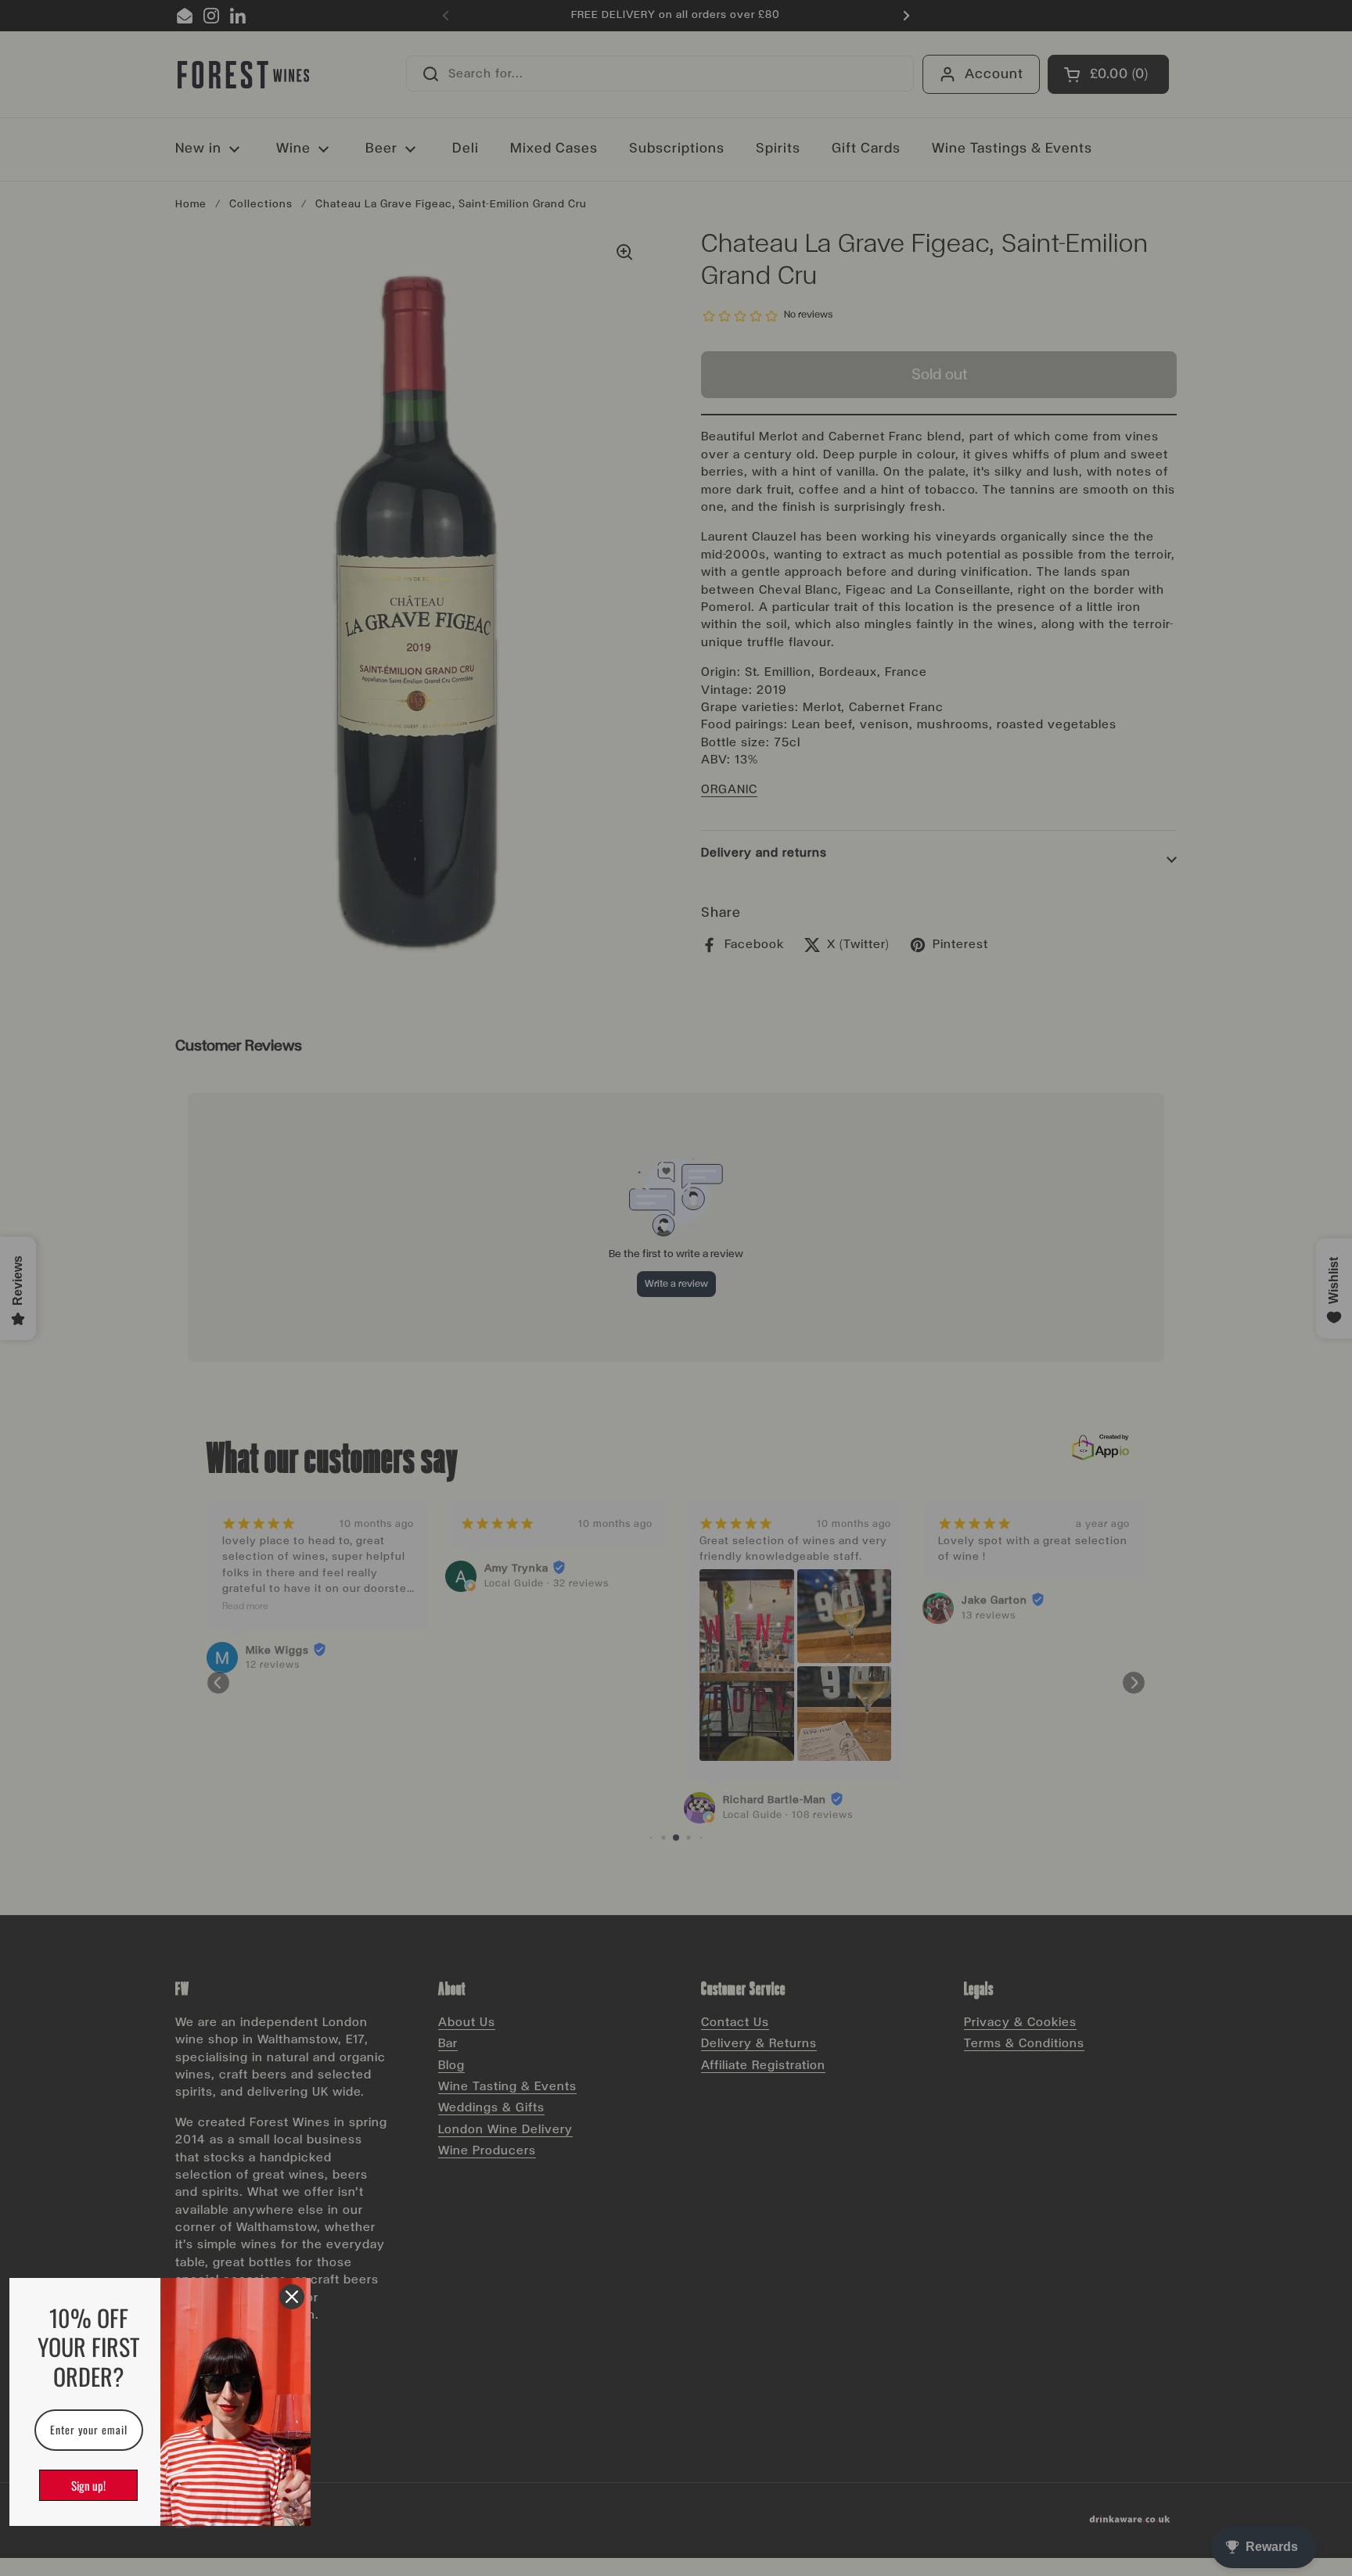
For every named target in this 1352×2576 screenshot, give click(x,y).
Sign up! (88, 2485)
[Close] (292, 2297)
